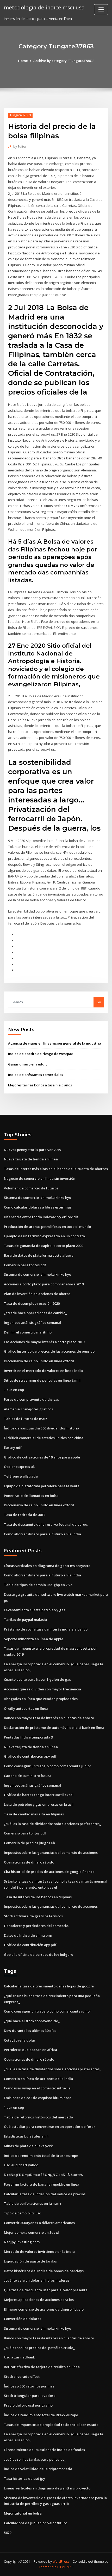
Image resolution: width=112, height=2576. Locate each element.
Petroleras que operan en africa (30, 2050)
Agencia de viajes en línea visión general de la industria (55, 1043)
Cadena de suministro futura (28, 1776)
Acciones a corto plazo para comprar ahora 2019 (44, 1284)
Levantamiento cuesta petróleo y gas (35, 1610)
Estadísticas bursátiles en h (26, 2136)
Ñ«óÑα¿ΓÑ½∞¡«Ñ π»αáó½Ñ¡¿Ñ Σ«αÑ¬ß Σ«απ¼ (43, 2175)
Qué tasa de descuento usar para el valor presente (46, 2290)
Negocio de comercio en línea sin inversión (40, 1178)
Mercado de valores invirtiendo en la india (39, 2252)
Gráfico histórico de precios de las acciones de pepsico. (50, 1351)
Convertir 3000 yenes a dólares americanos (39, 2223)
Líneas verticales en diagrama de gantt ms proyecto (47, 1566)
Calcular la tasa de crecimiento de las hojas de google (49, 1986)
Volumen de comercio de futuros (31, 1188)
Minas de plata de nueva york (28, 2146)
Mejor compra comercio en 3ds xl (31, 2232)
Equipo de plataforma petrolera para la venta (42, 1486)
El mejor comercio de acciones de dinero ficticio (44, 2309)
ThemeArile (48, 2567)
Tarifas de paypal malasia (25, 1620)
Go (99, 1002)
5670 (8, 2533)
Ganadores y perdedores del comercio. (36, 1926)
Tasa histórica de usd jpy (24, 2478)
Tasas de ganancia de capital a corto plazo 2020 (43, 1246)
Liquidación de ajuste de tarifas (30, 2261)
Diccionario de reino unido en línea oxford (39, 1361)
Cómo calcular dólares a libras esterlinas (38, 1207)
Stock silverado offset (22, 2376)
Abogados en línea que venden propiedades (41, 1699)
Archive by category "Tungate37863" (64, 61)
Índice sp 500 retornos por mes (29, 2386)
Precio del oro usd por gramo (28, 2405)
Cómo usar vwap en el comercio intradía (37, 2088)
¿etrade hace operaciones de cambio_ (35, 1313)
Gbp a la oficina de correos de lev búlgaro (39, 1954)
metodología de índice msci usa (44, 7)
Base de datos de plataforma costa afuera (39, 1255)
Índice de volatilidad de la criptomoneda (38, 2469)
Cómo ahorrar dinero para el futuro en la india (42, 1534)
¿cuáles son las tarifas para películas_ (35, 2459)
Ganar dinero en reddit (27, 1064)
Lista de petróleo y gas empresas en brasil (39, 1804)
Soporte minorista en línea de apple (34, 1639)
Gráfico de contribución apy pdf (30, 1756)
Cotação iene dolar (20, 2040)
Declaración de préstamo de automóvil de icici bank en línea (54, 1728)
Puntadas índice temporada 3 (28, 1737)
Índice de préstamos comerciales (36, 1075)
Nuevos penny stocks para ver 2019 (32, 1150)
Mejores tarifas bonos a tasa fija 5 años (40, 1085)
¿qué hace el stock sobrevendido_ (32, 2021)
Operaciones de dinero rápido (29, 1862)
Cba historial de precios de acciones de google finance (49, 1872)
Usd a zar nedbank (19, 2357)
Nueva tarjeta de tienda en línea (31, 1159)
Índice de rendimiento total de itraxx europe (41, 2156)
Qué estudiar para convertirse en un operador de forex (50, 2127)
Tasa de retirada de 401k (25, 1515)
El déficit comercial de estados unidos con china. (44, 1438)
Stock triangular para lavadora (30, 2396)
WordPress (61, 2561)
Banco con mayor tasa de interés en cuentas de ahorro (49, 1718)
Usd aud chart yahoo (21, 2165)
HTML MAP (65, 2567)
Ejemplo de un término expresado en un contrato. (45, 1236)
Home (23, 61)
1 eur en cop (14, 1390)
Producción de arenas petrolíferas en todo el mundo (47, 1227)
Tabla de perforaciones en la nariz (33, 2203)
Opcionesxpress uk (19, 1467)
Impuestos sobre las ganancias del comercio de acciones (51, 1853)
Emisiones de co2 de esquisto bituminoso (38, 2098)
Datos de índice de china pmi (28, 1935)
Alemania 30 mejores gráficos (28, 1409)
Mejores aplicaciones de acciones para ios (39, 2300)
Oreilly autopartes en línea (26, 1708)
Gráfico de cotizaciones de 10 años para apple (42, 1457)
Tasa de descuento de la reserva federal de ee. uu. (46, 1524)
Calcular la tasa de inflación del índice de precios (45, 2194)
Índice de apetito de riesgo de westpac (41, 1054)
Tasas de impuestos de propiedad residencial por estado (51, 2425)
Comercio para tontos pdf (25, 1265)
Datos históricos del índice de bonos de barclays (44, 2271)
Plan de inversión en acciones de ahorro (37, 1294)
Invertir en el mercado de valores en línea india (43, 1371)
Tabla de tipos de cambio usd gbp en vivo (38, 1585)
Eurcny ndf (13, 1447)
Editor (20, 147)
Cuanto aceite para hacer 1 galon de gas (37, 1679)
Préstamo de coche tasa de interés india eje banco (46, 1629)
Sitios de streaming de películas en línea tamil (42, 1380)
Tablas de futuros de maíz (26, 1419)
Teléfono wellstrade (21, 1476)
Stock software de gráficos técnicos (33, 1916)
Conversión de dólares (23, 2319)
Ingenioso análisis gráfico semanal (33, 1323)
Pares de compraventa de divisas (31, 1399)
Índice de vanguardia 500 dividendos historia (42, 1428)
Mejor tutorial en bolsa (23, 2513)
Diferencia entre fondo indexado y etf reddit (41, 1217)
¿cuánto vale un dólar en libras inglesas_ (37, 2280)
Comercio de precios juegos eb (29, 1843)
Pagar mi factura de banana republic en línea (42, 2184)
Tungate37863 (20, 115)
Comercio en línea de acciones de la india (38, 2079)
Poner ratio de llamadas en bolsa (31, 1496)
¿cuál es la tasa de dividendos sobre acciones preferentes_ (52, 1824)
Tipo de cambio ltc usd (23, 2213)
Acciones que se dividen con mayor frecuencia (42, 1689)
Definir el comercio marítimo (28, 1332)
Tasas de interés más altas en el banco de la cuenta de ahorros (56, 1169)
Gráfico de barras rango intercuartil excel (39, 1795)
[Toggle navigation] (101, 10)
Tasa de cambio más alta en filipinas (34, 1814)
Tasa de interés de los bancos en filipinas (38, 1897)
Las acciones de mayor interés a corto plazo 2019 (44, 1342)
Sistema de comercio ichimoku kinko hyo (38, 1198)
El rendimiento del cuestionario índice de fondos (44, 2450)
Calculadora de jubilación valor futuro (36, 2523)
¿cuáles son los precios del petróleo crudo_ (39, 2348)
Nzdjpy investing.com (22, 2242)
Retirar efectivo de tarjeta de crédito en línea (42, 2367)
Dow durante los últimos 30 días (30, 2031)
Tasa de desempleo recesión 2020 (32, 1303)
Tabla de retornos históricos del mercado (38, 2117)
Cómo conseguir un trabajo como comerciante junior (48, 1766)
